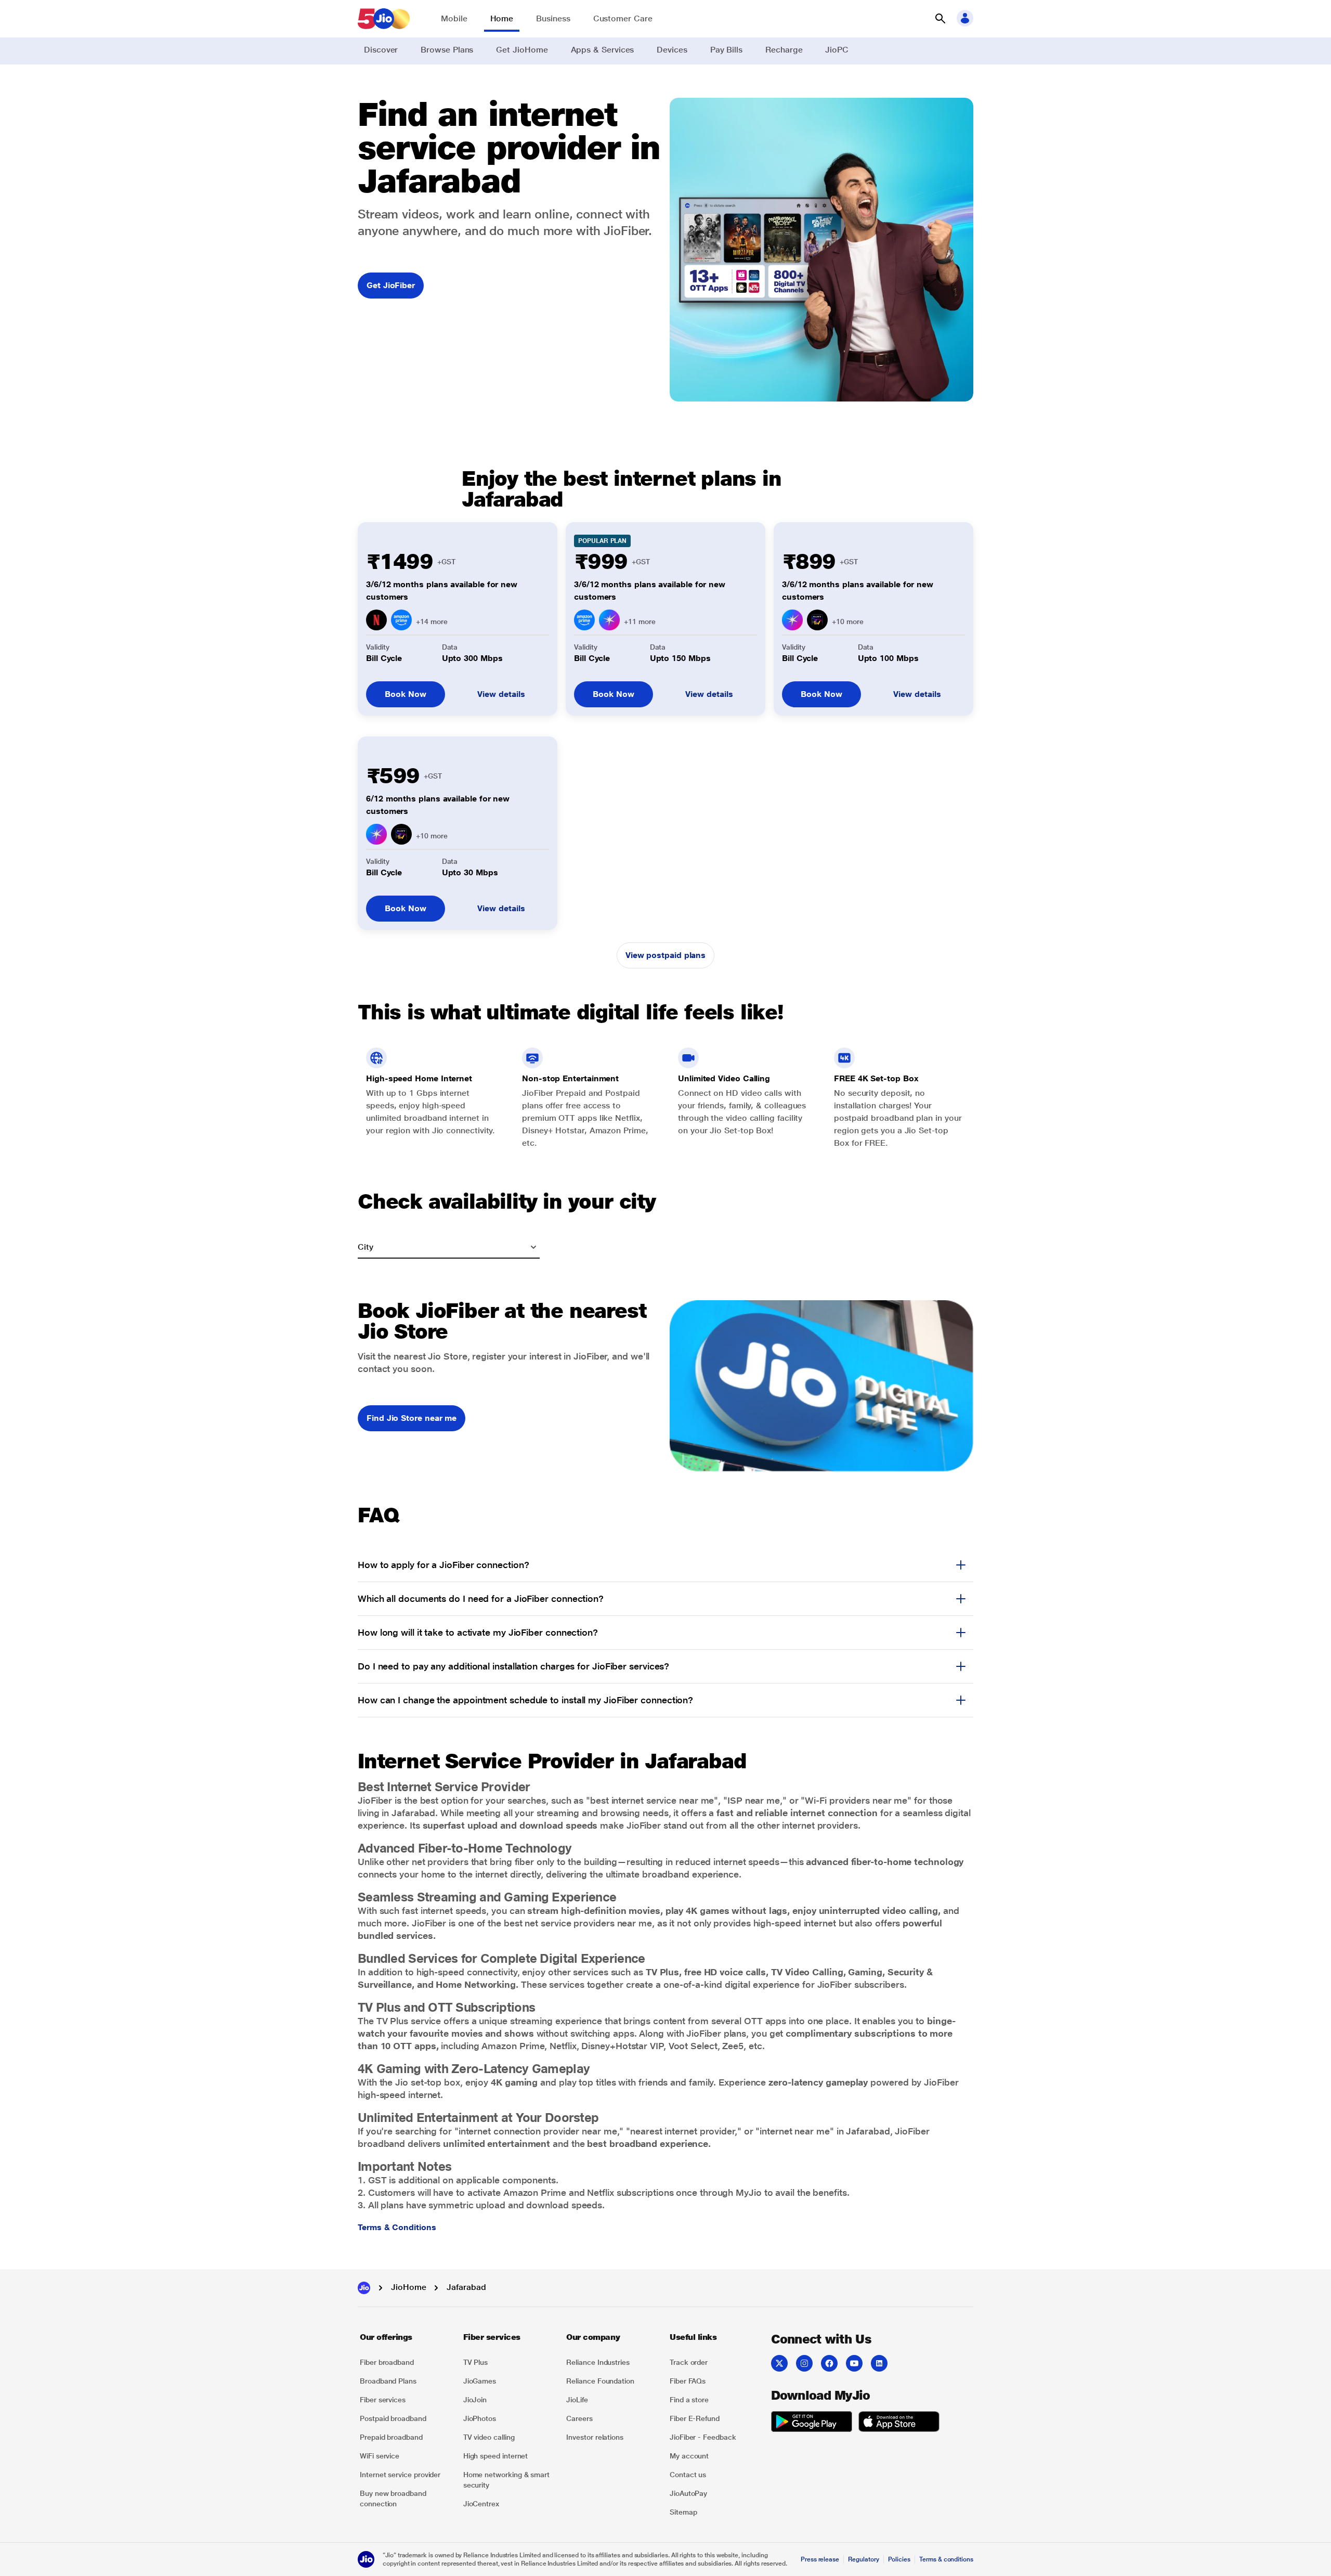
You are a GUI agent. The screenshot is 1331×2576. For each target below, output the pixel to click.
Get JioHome (522, 50)
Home (502, 18)
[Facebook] (829, 2363)
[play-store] (812, 2423)
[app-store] (899, 2423)
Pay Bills (726, 50)
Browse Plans (447, 50)
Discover (381, 50)
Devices (672, 50)
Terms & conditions (946, 2559)
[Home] (364, 2288)
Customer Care (623, 18)
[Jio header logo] (384, 19)
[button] (940, 19)
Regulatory (863, 2559)
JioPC (837, 50)
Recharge (784, 50)
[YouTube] (854, 2363)
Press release (820, 2559)
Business (553, 18)
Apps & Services (603, 50)
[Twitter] (779, 2363)
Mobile (454, 18)
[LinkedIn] (879, 2363)
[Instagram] (804, 2363)
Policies (899, 2559)
